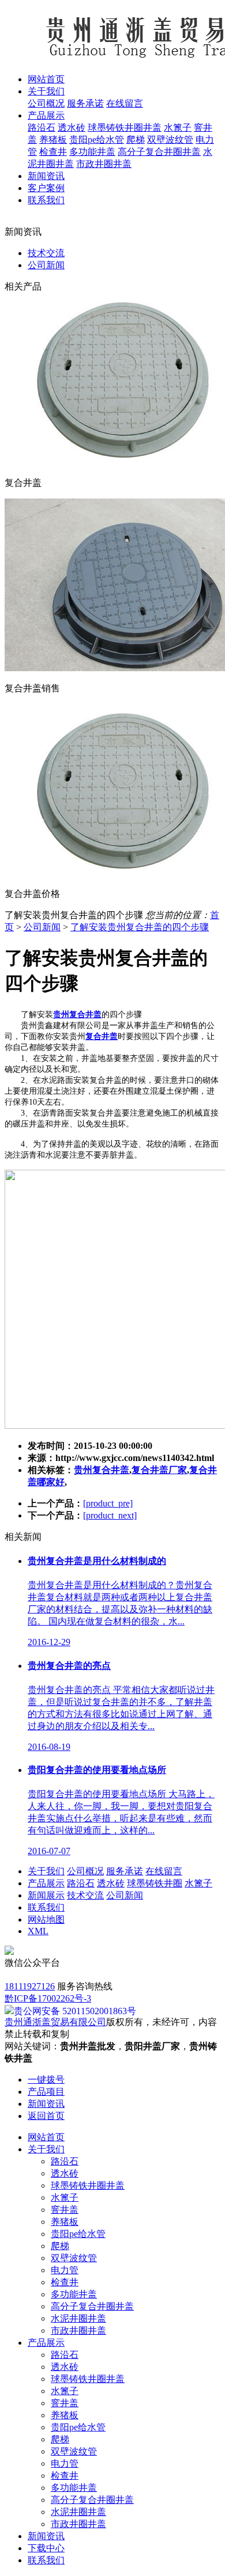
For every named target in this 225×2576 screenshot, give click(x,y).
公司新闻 (46, 265)
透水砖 (72, 128)
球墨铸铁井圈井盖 (125, 128)
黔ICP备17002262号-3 (48, 1998)
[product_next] (110, 1515)
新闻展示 (46, 1895)
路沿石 (42, 128)
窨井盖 (65, 2210)
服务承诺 (85, 103)
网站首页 (46, 2137)
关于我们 (46, 1871)
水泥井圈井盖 (78, 2318)
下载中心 (46, 2548)
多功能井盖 (92, 152)
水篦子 (178, 128)
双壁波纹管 (170, 140)
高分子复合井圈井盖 (159, 152)
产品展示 (46, 1883)
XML (38, 1931)
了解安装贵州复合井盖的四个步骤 (140, 927)
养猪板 (53, 140)
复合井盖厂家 (159, 1470)
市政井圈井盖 (104, 164)
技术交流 (46, 253)
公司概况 (46, 103)
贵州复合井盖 (102, 1470)
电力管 (65, 2270)
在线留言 (125, 103)
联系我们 (46, 1907)
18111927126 (30, 1986)
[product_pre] (108, 1503)
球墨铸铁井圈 (155, 1883)
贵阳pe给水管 (97, 140)
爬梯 (136, 140)
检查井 (53, 152)
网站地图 (46, 1919)
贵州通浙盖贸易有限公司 (55, 2022)
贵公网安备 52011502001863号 (75, 2011)
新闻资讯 (46, 2536)
